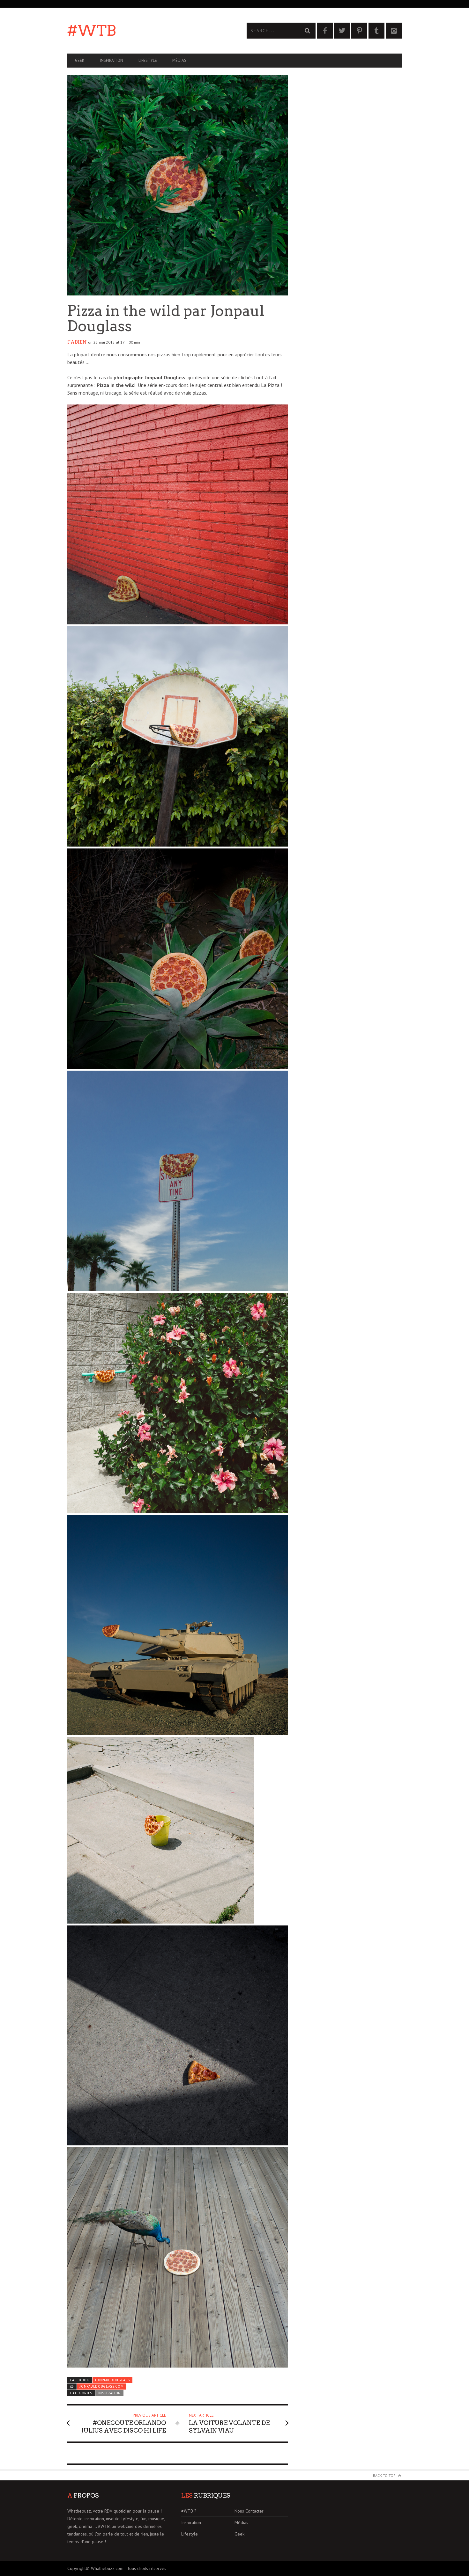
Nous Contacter (249, 2511)
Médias (179, 60)
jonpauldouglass (112, 2380)
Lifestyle (148, 60)
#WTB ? (189, 2511)
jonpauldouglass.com (102, 2386)
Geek (80, 60)
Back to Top (384, 2475)
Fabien (77, 342)
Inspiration (112, 60)
